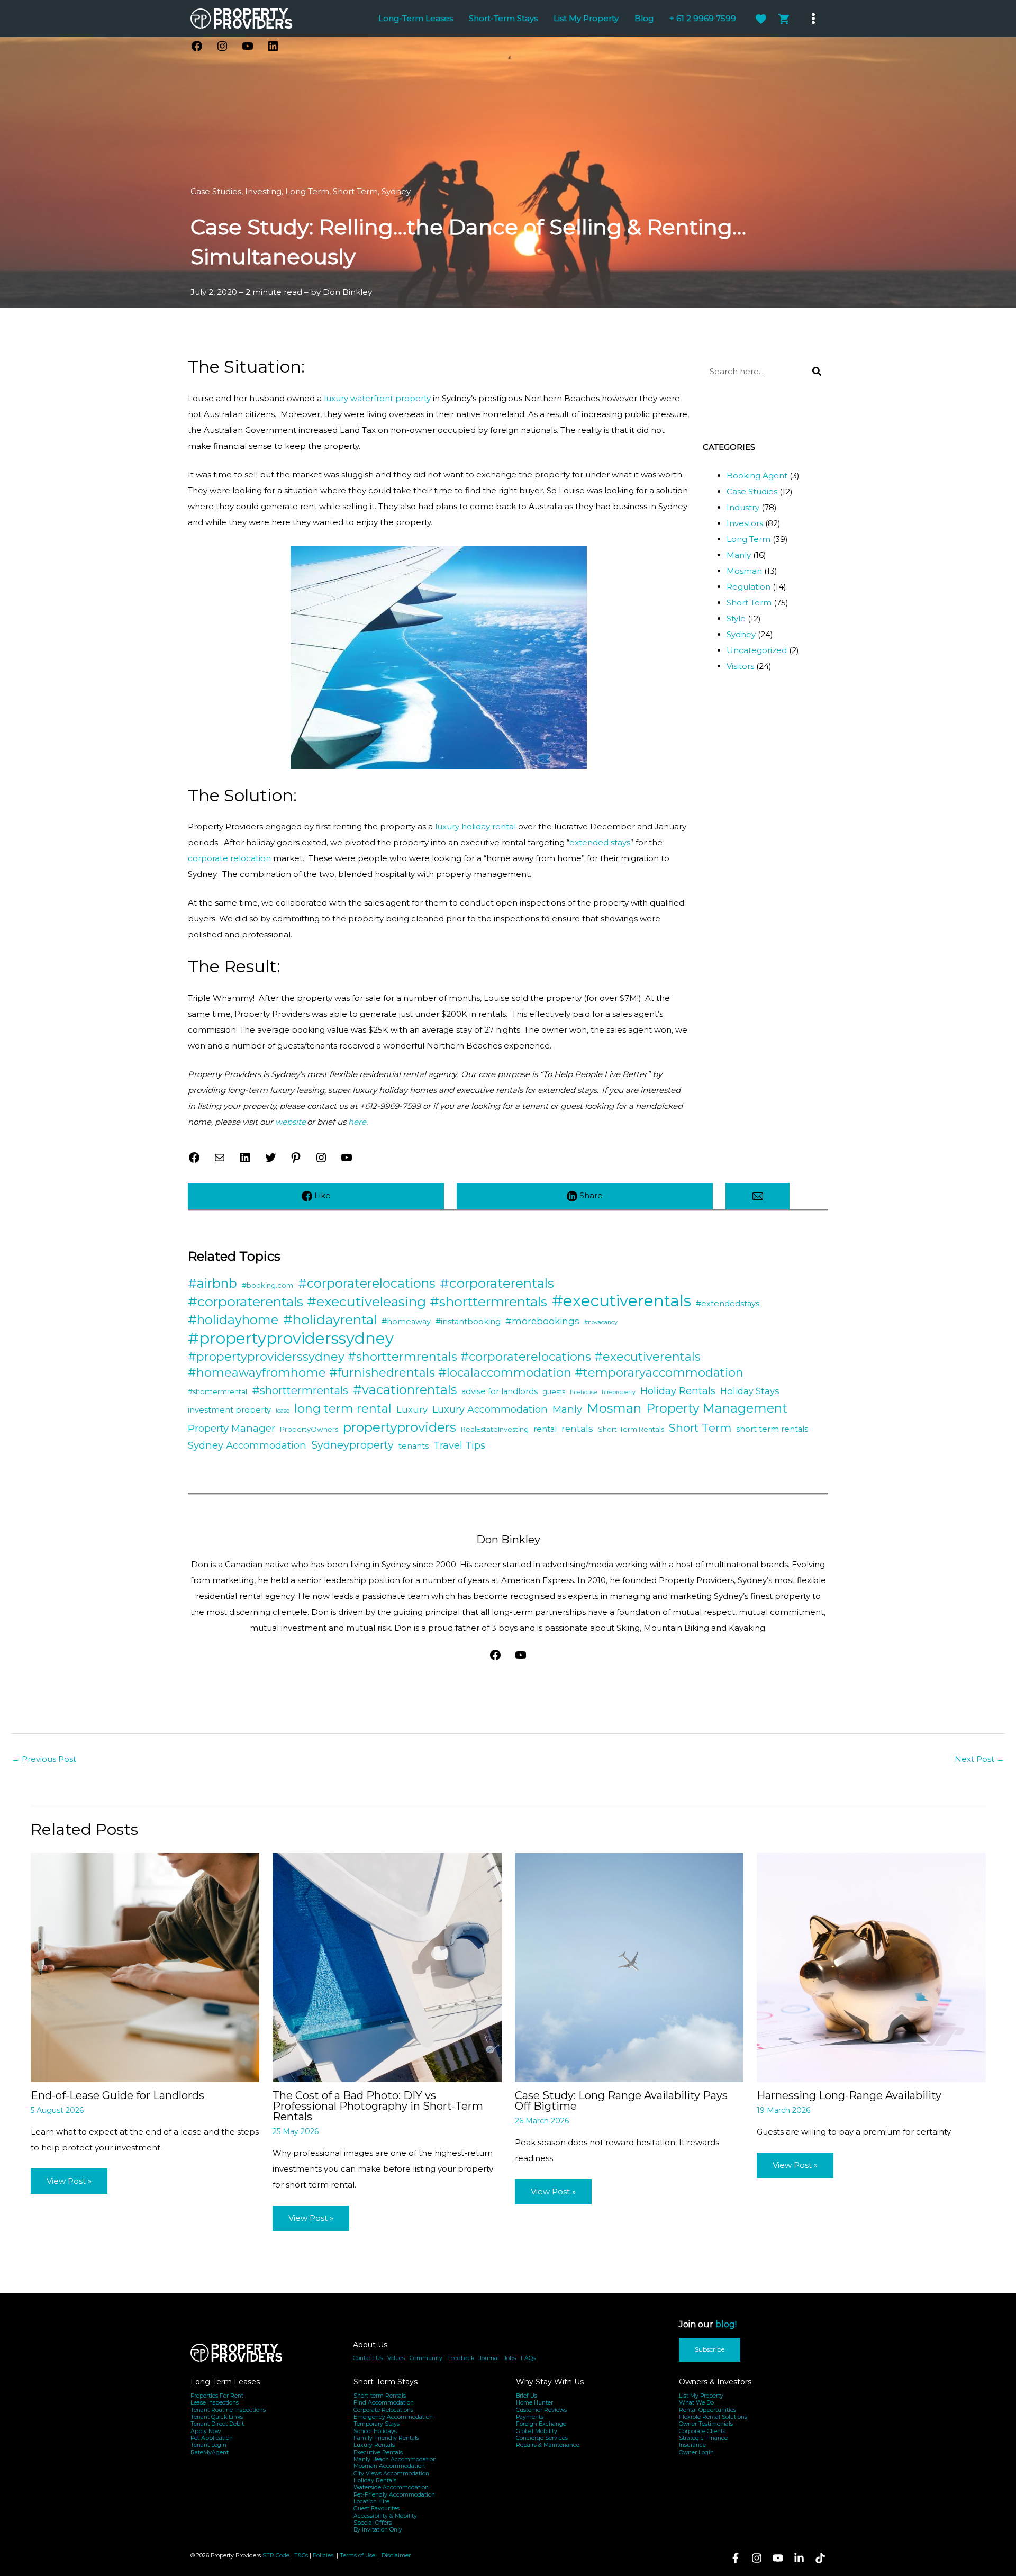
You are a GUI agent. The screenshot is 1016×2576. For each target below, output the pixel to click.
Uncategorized (757, 650)
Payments (530, 2417)
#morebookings (542, 1321)
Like (321, 1195)
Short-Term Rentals (631, 1429)
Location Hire (371, 2502)
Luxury (412, 1409)
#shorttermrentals (300, 1390)
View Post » (69, 2181)
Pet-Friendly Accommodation (394, 2495)
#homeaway (406, 1322)
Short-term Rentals (380, 2396)
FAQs (528, 2358)
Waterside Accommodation (391, 2487)
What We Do (696, 2403)
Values (396, 2358)
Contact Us (368, 2358)
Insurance (692, 2445)
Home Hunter (534, 2403)
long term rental (343, 1409)
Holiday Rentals (678, 1391)
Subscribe (710, 2349)
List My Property (701, 2396)
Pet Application (212, 2438)
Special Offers (373, 2523)
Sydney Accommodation (247, 1445)
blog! (726, 2324)
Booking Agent (757, 476)
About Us (370, 2345)
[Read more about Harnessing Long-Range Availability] (871, 1967)
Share (590, 1195)
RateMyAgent (210, 2452)
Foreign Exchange (541, 2424)
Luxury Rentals (374, 2445)
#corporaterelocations (366, 1283)
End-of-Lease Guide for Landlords (117, 2095)
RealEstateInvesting (495, 1429)
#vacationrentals (405, 1390)
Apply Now (206, 2431)
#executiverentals (622, 1301)
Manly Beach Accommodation (395, 2459)
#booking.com (267, 1285)
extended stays (600, 842)
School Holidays (375, 2431)
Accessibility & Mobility (385, 2516)
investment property (229, 1410)
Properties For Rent (217, 2396)
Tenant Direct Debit (217, 2424)
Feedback (461, 2358)
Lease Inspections (215, 2403)
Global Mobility (537, 2431)
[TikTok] (820, 2558)
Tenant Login (208, 2445)
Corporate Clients (702, 2431)
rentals (577, 1429)
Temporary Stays (377, 2424)
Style (736, 618)
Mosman (744, 571)
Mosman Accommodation (389, 2466)
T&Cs (301, 2556)
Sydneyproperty (352, 1445)
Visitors (740, 666)
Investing (263, 191)
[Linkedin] (799, 2558)
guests (554, 1391)
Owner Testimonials (706, 2424)
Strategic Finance (703, 2438)
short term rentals (772, 1429)
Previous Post (44, 1759)
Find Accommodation (384, 2403)
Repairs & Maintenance (548, 2445)
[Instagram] (757, 2558)
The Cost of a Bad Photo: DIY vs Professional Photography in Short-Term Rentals (378, 2106)
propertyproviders (400, 1427)
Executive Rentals (378, 2452)
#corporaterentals (497, 1283)
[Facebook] (736, 2558)
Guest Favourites (377, 2509)
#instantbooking (468, 1322)
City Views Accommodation (391, 2474)
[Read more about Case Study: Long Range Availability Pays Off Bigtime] (629, 1967)
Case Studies (216, 191)
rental (545, 1429)
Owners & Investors (715, 2382)
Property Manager (232, 1428)
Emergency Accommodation (393, 2417)
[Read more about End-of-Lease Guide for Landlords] (145, 1967)
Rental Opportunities (707, 2410)
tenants (414, 1446)
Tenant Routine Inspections (228, 2410)
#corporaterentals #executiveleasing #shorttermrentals (368, 1301)
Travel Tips (459, 1445)
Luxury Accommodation (490, 1409)
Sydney (396, 191)
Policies (323, 2556)
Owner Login (696, 2452)
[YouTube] (778, 2558)
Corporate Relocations (383, 2410)
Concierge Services (542, 2438)
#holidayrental (330, 1319)
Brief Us (527, 2396)
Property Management (717, 1408)
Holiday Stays (750, 1391)
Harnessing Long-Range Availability (849, 2095)
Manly (739, 555)
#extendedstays (728, 1304)
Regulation (749, 587)
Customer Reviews (541, 2410)
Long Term (307, 191)
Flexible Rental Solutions (713, 2417)
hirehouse (583, 1392)
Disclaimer (396, 2556)
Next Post (979, 1759)
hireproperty (619, 1392)
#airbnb (212, 1283)
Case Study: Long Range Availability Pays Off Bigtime (621, 2101)
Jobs (510, 2358)
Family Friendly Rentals (386, 2438)
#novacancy (601, 1322)
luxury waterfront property (377, 398)
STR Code (276, 2556)
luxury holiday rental (475, 826)
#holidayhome (233, 1320)
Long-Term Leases (225, 2382)
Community (426, 2358)
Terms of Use (358, 2556)
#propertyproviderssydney (291, 1339)
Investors (745, 523)
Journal (489, 2358)
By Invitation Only (378, 2530)
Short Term (355, 191)
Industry (743, 507)
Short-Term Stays (385, 2382)
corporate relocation (229, 858)
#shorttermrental (217, 1391)
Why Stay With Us (550, 2382)
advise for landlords (500, 1391)
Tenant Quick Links (217, 2417)
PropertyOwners (309, 1429)
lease (283, 1411)
